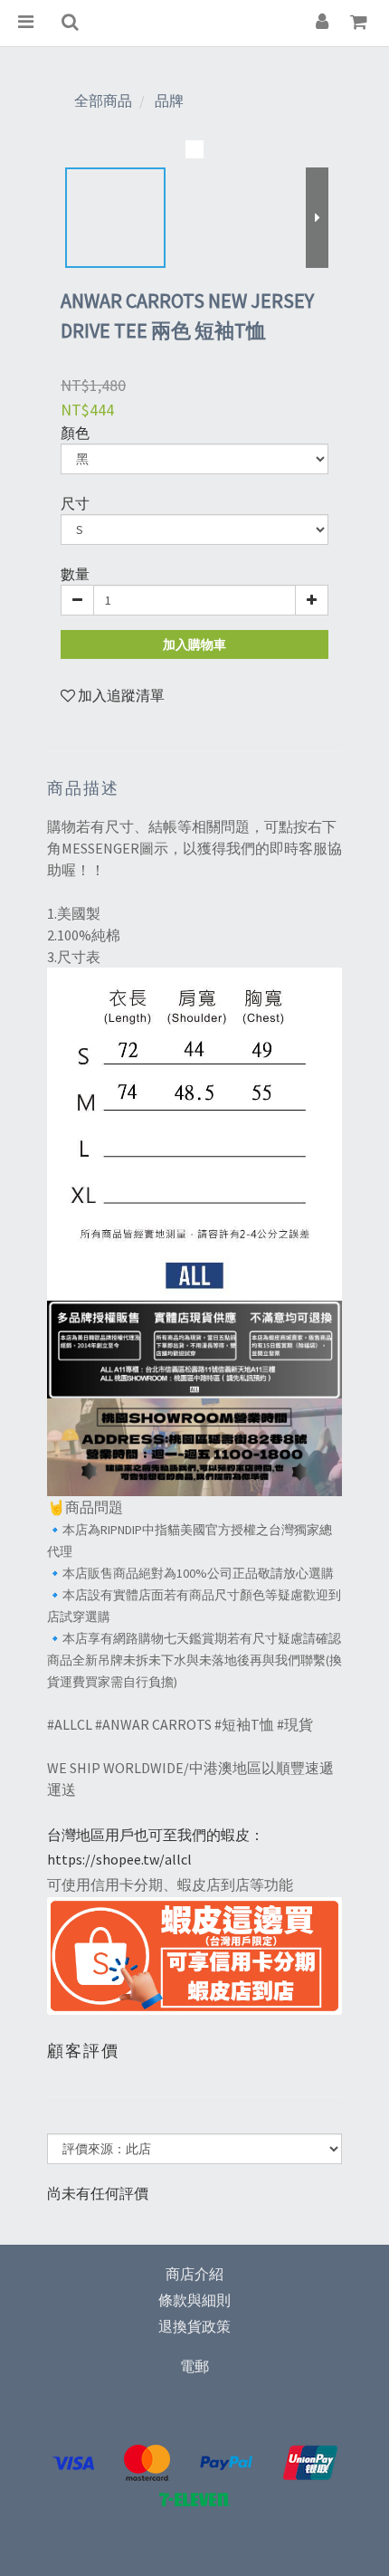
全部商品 (103, 100)
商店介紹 (194, 2274)
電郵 (194, 2366)
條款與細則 (194, 2300)
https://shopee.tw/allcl (119, 1859)
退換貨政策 (194, 2326)
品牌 (169, 100)
